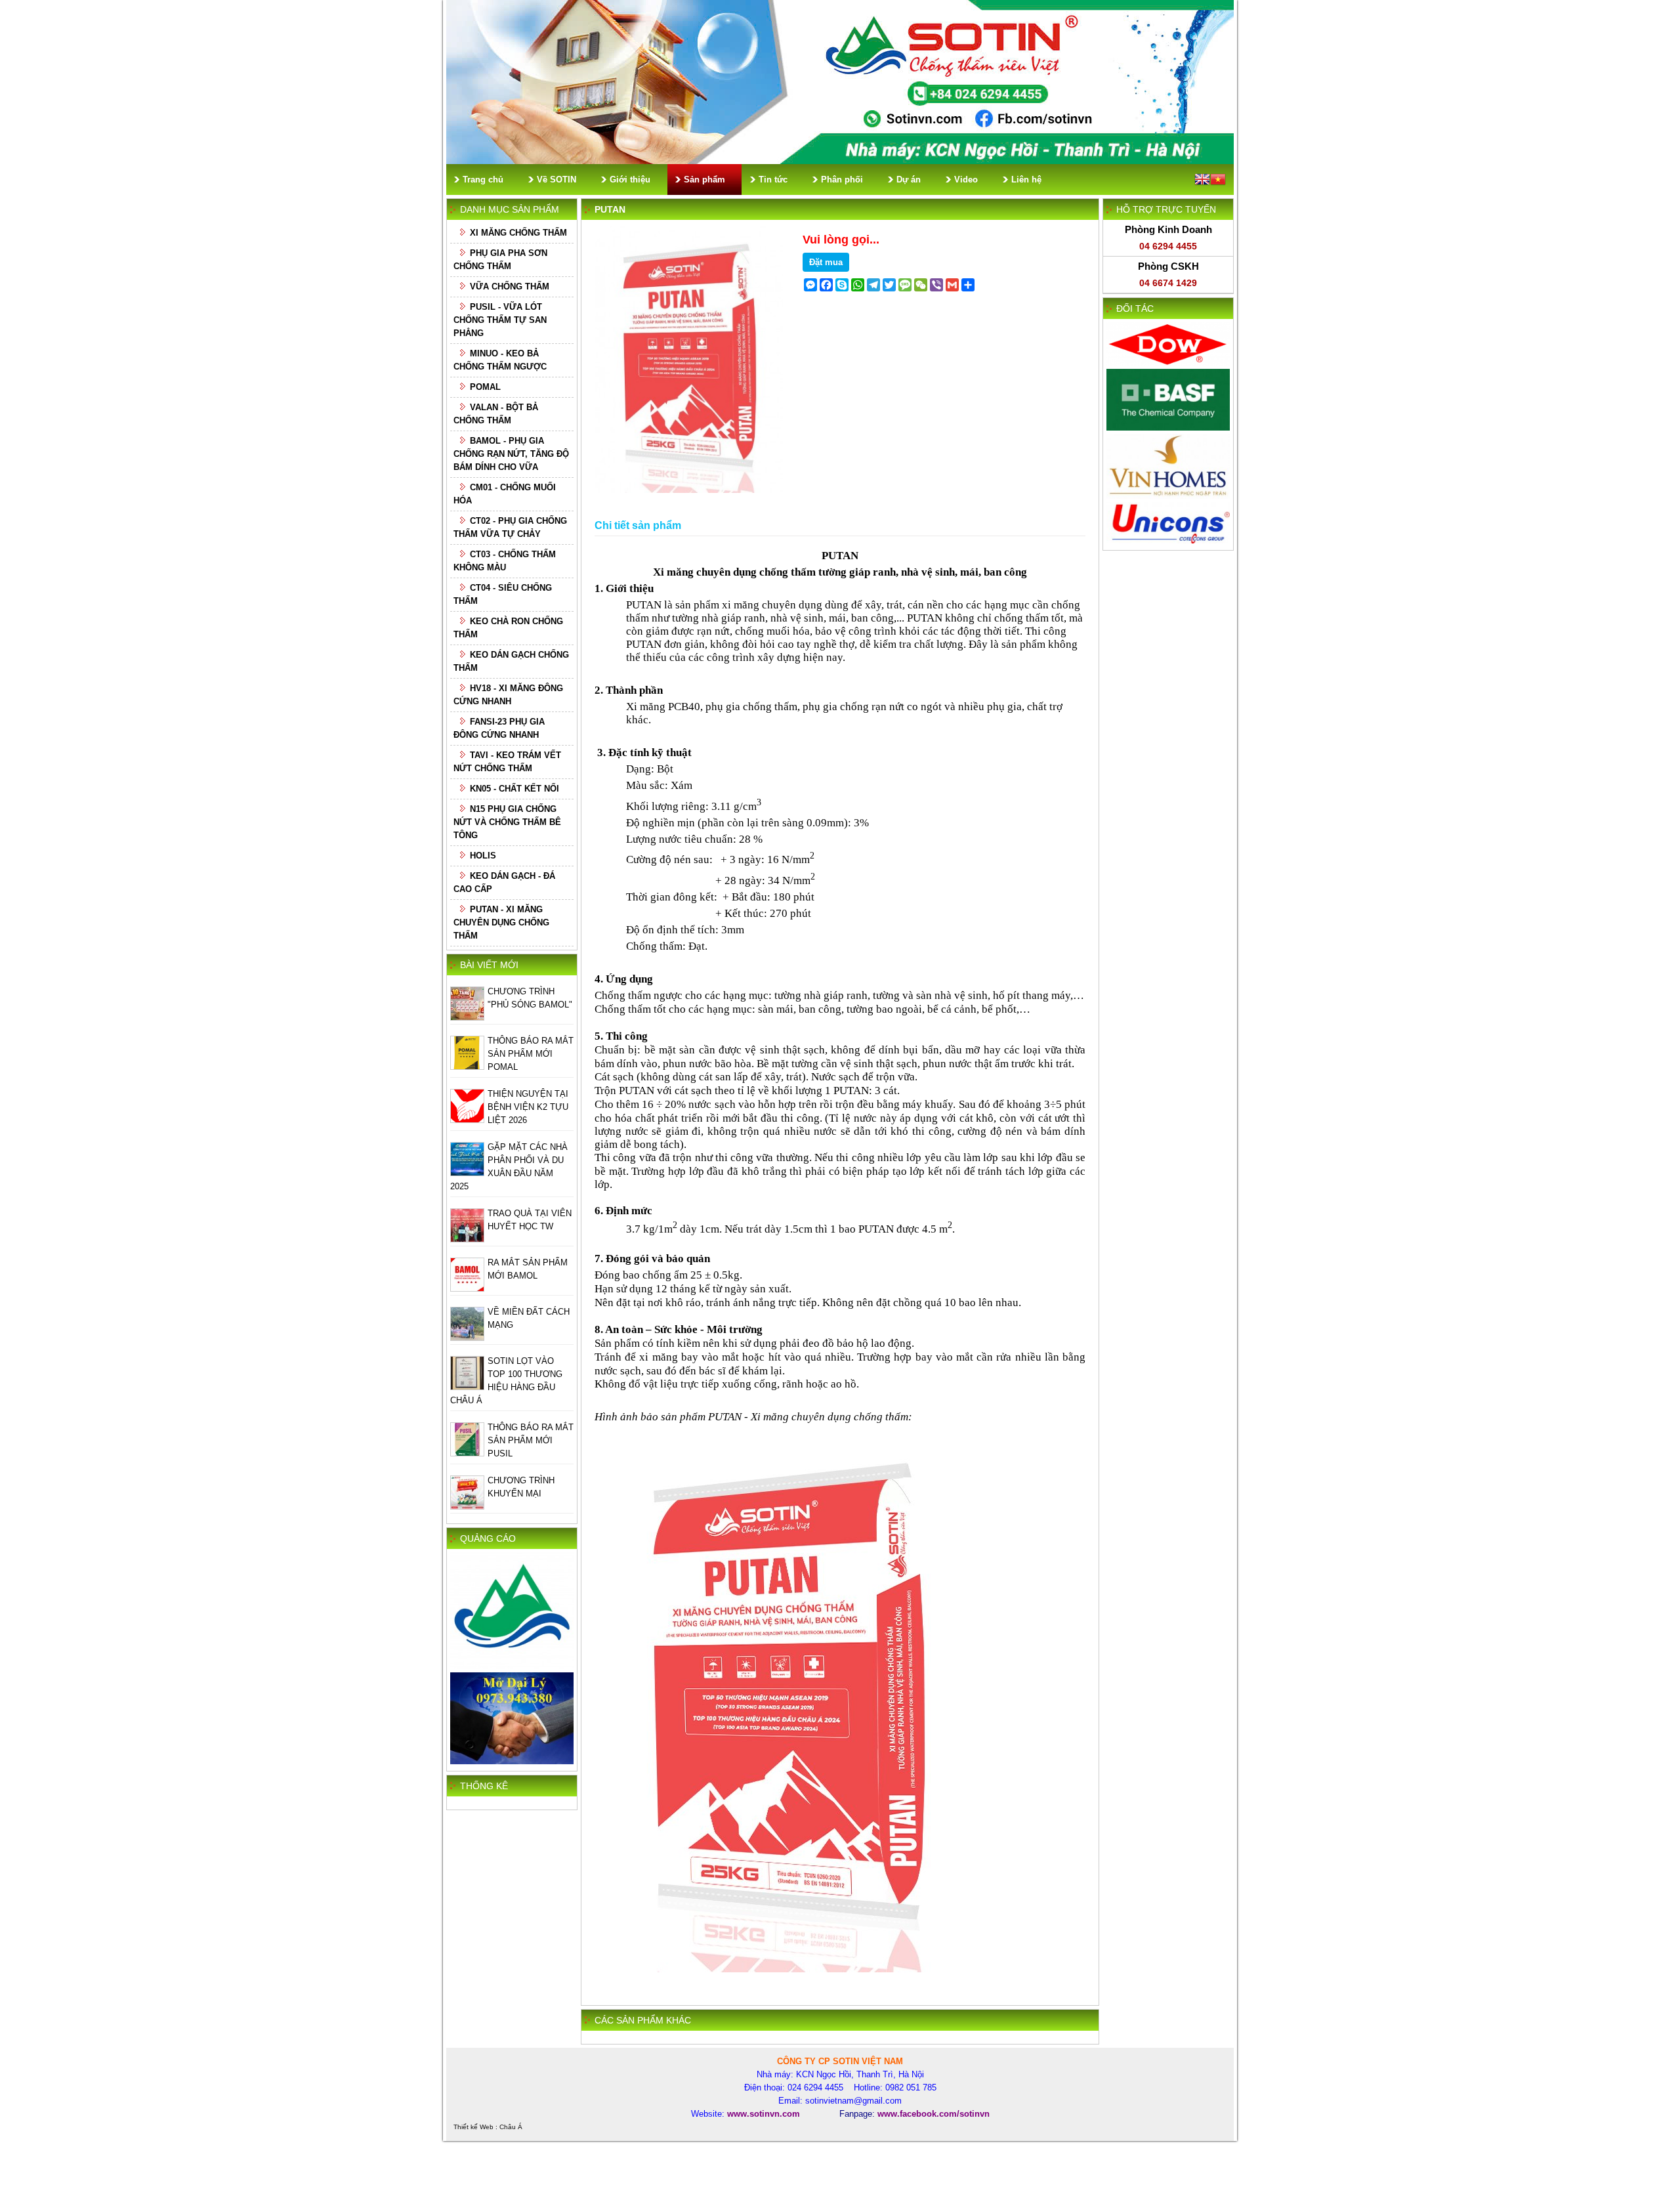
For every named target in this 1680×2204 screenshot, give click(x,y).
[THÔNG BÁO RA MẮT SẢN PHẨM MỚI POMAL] (467, 1067)
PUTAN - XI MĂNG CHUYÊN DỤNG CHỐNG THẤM (501, 922)
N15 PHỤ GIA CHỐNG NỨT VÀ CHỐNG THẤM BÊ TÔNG (507, 822)
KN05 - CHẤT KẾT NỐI (514, 789)
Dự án (909, 180)
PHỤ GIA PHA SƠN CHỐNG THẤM (500, 260)
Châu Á (511, 2127)
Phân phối (842, 180)
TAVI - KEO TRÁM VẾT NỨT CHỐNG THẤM (507, 762)
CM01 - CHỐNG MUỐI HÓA (505, 494)
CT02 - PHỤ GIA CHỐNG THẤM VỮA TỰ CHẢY (510, 527)
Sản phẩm (704, 180)
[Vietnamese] (1218, 181)
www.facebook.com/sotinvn (934, 2114)
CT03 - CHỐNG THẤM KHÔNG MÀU (505, 561)
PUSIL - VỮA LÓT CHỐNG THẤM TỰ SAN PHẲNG (500, 320)
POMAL (485, 387)
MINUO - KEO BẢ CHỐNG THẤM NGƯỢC (500, 360)
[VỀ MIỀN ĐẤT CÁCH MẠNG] (467, 1338)
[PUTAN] (689, 490)
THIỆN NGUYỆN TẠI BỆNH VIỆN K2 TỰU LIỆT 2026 (528, 1107)
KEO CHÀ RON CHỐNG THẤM (508, 628)
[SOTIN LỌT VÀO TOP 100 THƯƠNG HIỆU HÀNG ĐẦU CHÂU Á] (467, 1387)
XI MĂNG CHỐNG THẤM (518, 233)
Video (966, 180)
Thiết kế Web (473, 2127)
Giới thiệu (630, 180)
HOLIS (483, 856)
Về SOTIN (556, 180)
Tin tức (773, 180)
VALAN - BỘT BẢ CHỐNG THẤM (496, 414)
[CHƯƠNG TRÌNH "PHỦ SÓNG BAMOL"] (467, 1018)
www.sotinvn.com (764, 2114)
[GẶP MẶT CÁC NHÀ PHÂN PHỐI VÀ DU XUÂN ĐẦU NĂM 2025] (467, 1173)
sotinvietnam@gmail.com (853, 2101)
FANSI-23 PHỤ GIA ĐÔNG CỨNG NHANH (499, 728)
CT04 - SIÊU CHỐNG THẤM (503, 594)
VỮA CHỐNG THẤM (510, 286)
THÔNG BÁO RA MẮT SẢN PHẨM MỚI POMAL (531, 1054)
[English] (1202, 181)
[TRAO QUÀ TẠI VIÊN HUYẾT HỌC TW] (467, 1240)
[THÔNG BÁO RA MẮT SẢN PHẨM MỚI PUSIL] (467, 1453)
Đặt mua (826, 262)
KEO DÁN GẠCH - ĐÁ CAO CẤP (504, 882)
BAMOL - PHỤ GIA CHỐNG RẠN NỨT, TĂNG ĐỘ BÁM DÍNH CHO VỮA (511, 454)
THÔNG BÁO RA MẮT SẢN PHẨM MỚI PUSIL (531, 1440)
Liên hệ (1026, 180)
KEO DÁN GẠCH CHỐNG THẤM (511, 661)
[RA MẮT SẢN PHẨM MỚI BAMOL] (467, 1289)
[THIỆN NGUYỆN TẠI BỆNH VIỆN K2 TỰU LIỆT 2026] (467, 1120)
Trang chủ (483, 180)
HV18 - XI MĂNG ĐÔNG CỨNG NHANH (508, 695)
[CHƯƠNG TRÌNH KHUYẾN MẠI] (467, 1507)
